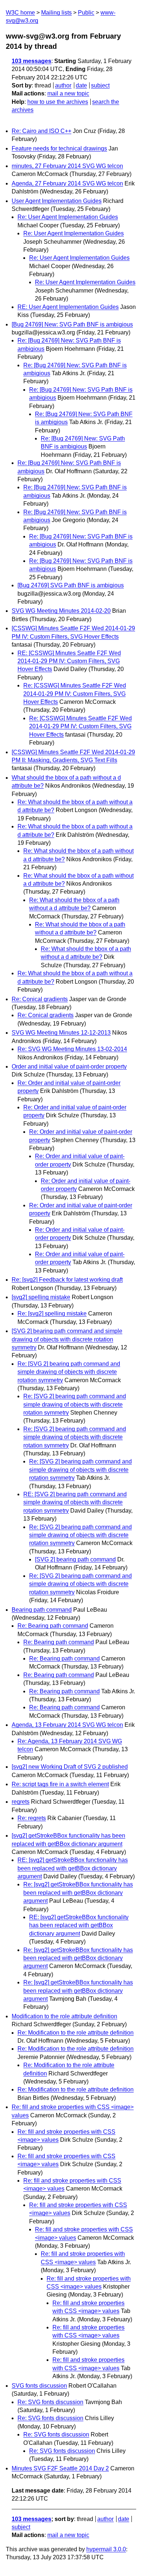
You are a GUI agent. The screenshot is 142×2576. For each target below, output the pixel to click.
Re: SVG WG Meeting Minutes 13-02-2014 (72, 1049)
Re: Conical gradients (40, 999)
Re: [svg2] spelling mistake (52, 1314)
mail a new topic (68, 93)
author (63, 85)
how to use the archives (58, 102)
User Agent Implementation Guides (57, 201)
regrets (21, 1802)
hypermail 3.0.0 (106, 2549)
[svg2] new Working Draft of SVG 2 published (70, 1767)
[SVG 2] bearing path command (75, 1559)
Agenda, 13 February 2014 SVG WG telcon (67, 1725)
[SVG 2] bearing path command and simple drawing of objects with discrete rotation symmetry (67, 1339)
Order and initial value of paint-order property (69, 1067)
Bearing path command (42, 1610)
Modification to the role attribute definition (64, 2016)
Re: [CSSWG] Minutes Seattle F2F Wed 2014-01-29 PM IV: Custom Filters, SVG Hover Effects (75, 694)
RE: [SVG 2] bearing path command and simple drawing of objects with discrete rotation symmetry (75, 1502)
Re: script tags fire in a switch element (60, 1784)
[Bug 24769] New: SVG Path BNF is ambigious (72, 324)
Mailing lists (56, 13)
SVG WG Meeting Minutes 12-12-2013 (61, 1033)
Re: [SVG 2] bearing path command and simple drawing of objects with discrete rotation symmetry (69, 1372)
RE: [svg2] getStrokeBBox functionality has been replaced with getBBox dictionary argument (73, 1868)
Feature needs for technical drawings (59, 148)
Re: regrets (32, 1818)
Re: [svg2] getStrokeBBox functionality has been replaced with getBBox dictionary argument (78, 1893)
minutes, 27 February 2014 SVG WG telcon (67, 166)
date (81, 85)
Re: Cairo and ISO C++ (42, 131)
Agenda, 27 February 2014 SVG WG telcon (67, 183)
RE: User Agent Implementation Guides (68, 307)
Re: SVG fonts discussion (50, 2402)
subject (100, 85)
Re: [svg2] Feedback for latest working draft (67, 1280)
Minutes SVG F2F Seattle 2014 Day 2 (60, 2468)
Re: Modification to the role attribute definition (76, 2033)
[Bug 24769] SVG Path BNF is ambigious (71, 585)
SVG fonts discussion (39, 2386)
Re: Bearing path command (53, 1626)
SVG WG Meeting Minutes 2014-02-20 (61, 611)
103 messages (31, 61)
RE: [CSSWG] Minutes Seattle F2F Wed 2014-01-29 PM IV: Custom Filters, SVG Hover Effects (69, 661)
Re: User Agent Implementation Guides (68, 217)
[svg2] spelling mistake (41, 1297)
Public (86, 13)
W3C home (20, 13)
